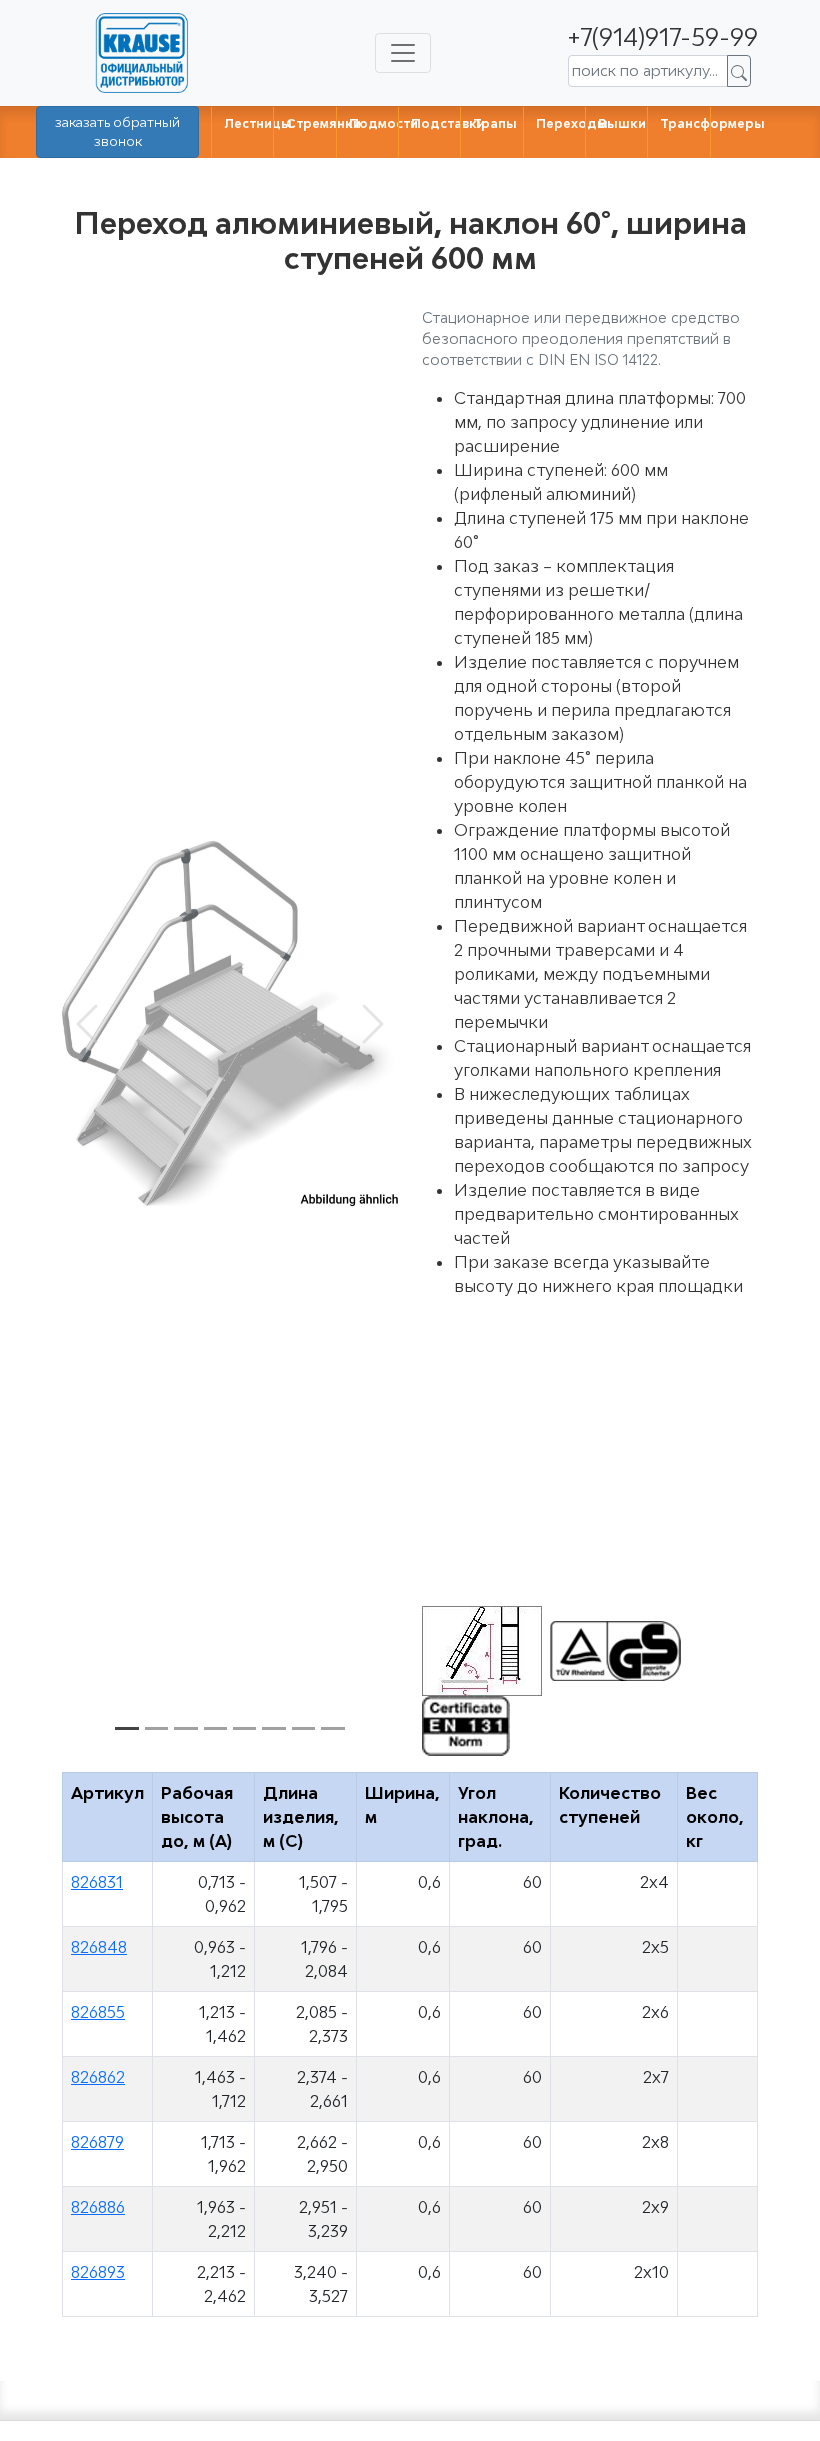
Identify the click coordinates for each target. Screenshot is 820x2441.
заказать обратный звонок (117, 131)
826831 (97, 1882)
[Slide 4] (215, 1728)
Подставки (448, 123)
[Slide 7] (303, 1728)
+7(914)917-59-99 (663, 36)
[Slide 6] (273, 1728)
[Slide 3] (185, 1728)
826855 (98, 2012)
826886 (98, 2207)
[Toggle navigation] (403, 53)
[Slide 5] (244, 1728)
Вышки (622, 123)
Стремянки (323, 123)
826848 (99, 1947)
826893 (98, 2272)
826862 (98, 2077)
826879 (97, 2142)
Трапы (495, 123)
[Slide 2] (156, 1728)
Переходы (572, 123)
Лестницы (258, 123)
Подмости (383, 123)
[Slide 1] (126, 1728)
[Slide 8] (332, 1728)
